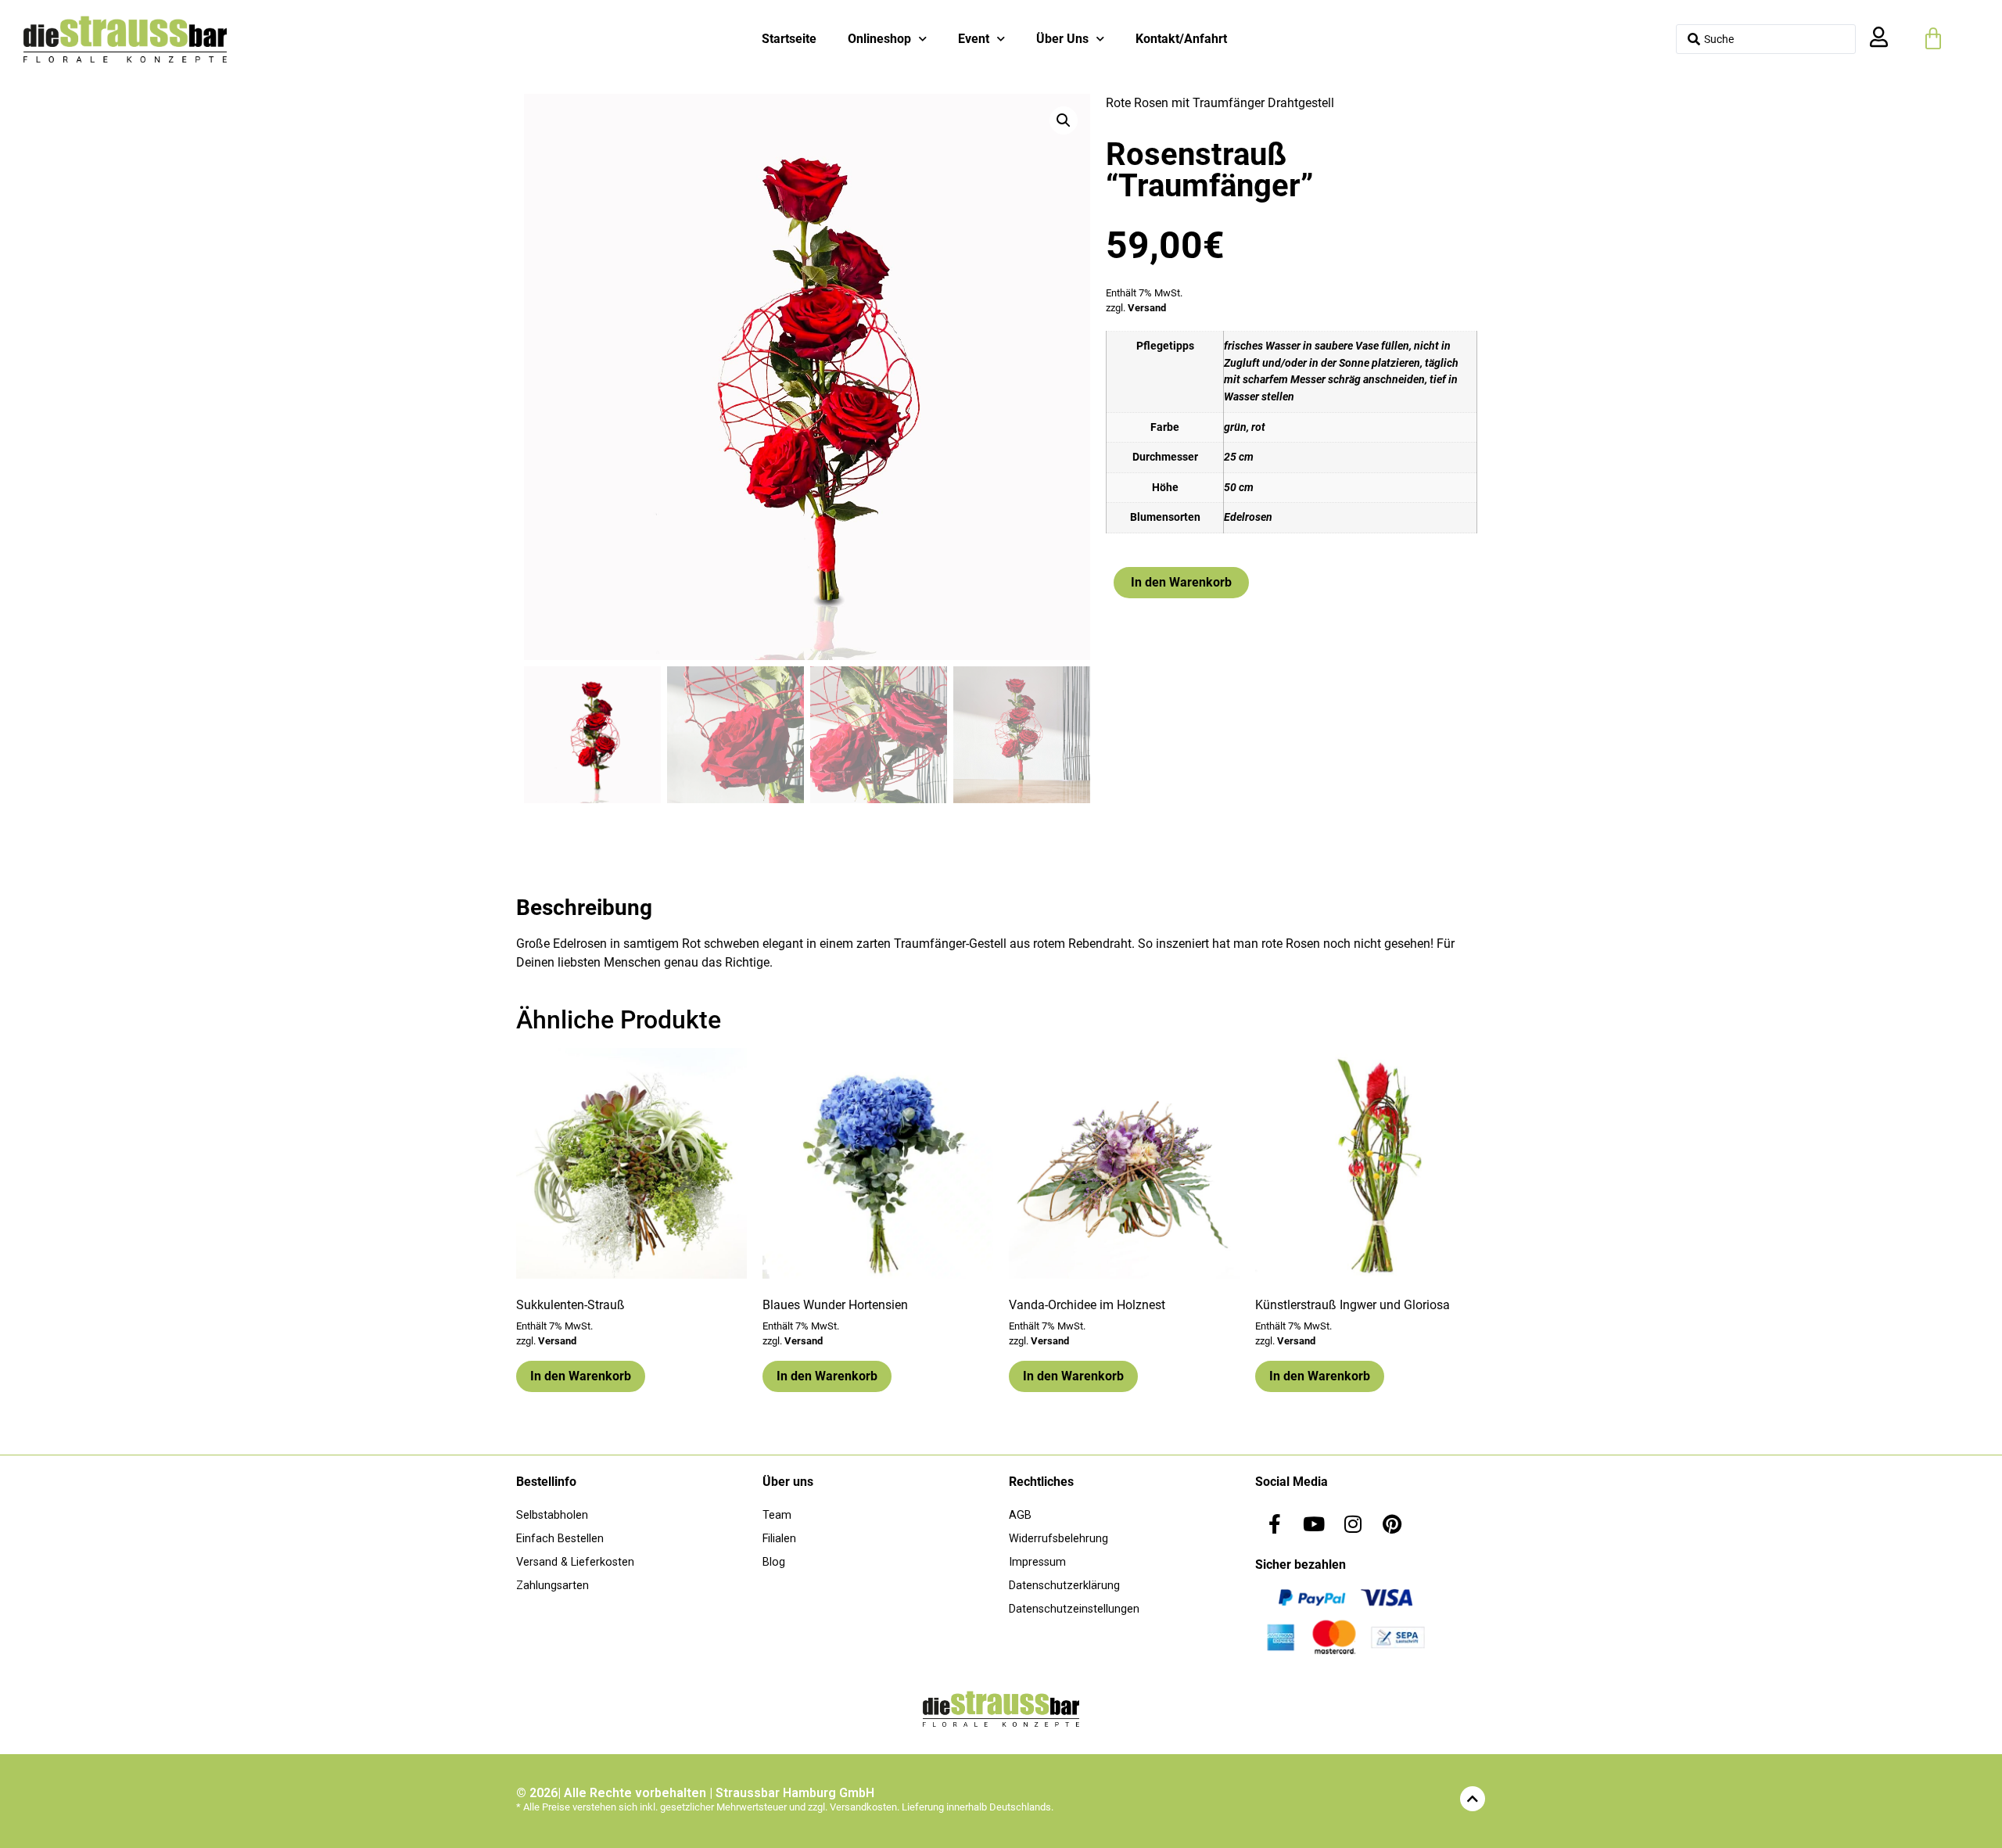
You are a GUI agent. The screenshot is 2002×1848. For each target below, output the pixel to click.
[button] (1064, 120)
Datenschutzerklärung (1064, 1586)
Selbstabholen (552, 1515)
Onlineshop (879, 39)
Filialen (779, 1539)
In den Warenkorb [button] (581, 1376)
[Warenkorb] (1933, 39)
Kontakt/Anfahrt (1181, 39)
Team (777, 1515)
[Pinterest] (1392, 1523)
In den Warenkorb (1181, 582)
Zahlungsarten (553, 1586)
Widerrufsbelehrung (1058, 1539)
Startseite (789, 39)
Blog (774, 1562)
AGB (1020, 1515)
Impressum (1037, 1562)
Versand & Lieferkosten (575, 1562)
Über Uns (1062, 39)
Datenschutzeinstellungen (1074, 1609)
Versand (1147, 308)
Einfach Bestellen (560, 1539)
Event (974, 39)
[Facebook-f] (1275, 1523)
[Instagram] (1353, 1523)
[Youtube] (1314, 1523)
